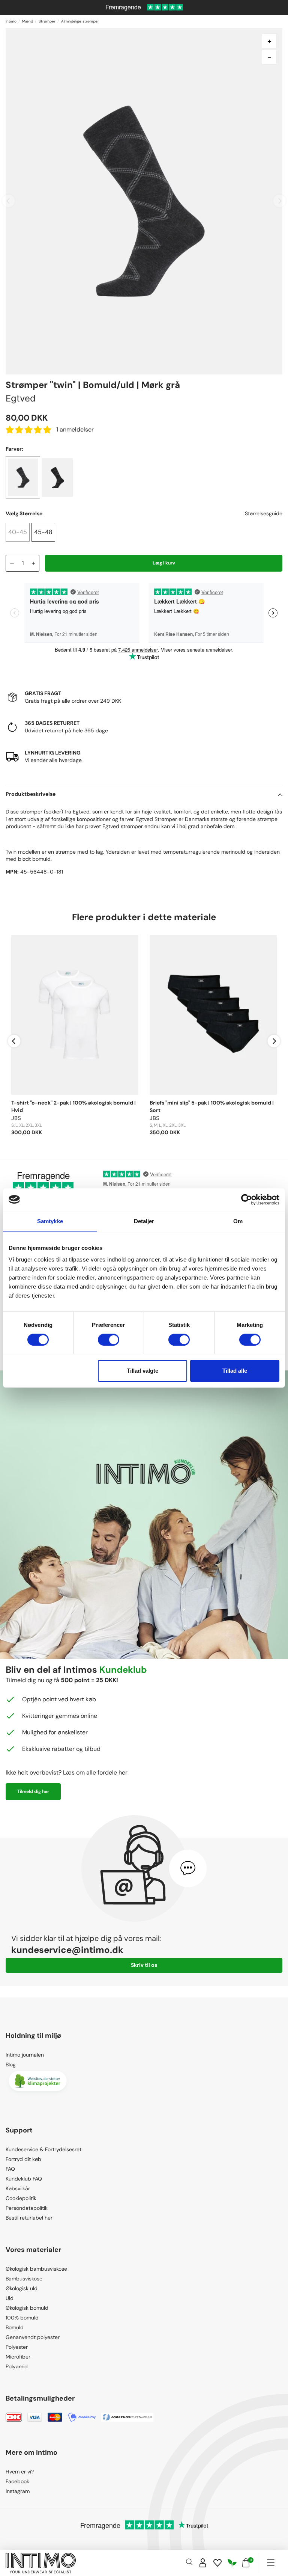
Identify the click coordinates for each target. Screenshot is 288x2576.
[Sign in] (203, 2563)
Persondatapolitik (27, 2208)
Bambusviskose (24, 2279)
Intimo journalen (25, 2055)
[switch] (109, 1340)
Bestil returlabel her (29, 2218)
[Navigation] (271, 2563)
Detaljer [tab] (144, 1221)
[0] (246, 2563)
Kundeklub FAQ (24, 2179)
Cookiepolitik (21, 2198)
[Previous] (14, 1041)
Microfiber (18, 2357)
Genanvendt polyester (33, 2337)
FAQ (10, 2169)
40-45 (18, 532)
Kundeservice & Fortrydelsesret (43, 2149)
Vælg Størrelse (24, 513)
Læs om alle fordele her (95, 1772)
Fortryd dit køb (23, 2159)
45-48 (43, 532)
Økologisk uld (22, 2288)
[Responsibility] (232, 2563)
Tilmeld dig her (33, 1791)
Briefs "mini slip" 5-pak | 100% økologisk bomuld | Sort (212, 1106)
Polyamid (17, 2366)
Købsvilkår (18, 2188)
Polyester (17, 2347)
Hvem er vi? (20, 2472)
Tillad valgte (142, 1371)
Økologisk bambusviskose (36, 2269)
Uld (10, 2298)
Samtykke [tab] (50, 1221)
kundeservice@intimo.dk (67, 1950)
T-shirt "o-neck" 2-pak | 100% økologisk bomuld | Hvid (73, 1106)
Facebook (17, 2481)
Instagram (18, 2491)
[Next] (274, 1041)
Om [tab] (238, 1221)
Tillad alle (235, 1371)
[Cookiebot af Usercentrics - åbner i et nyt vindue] (247, 1200)
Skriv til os (144, 1965)
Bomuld (15, 2327)
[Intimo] (41, 2563)
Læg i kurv (164, 563)
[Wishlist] (217, 2563)
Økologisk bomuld (27, 2308)
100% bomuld (22, 2318)
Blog (11, 2064)
